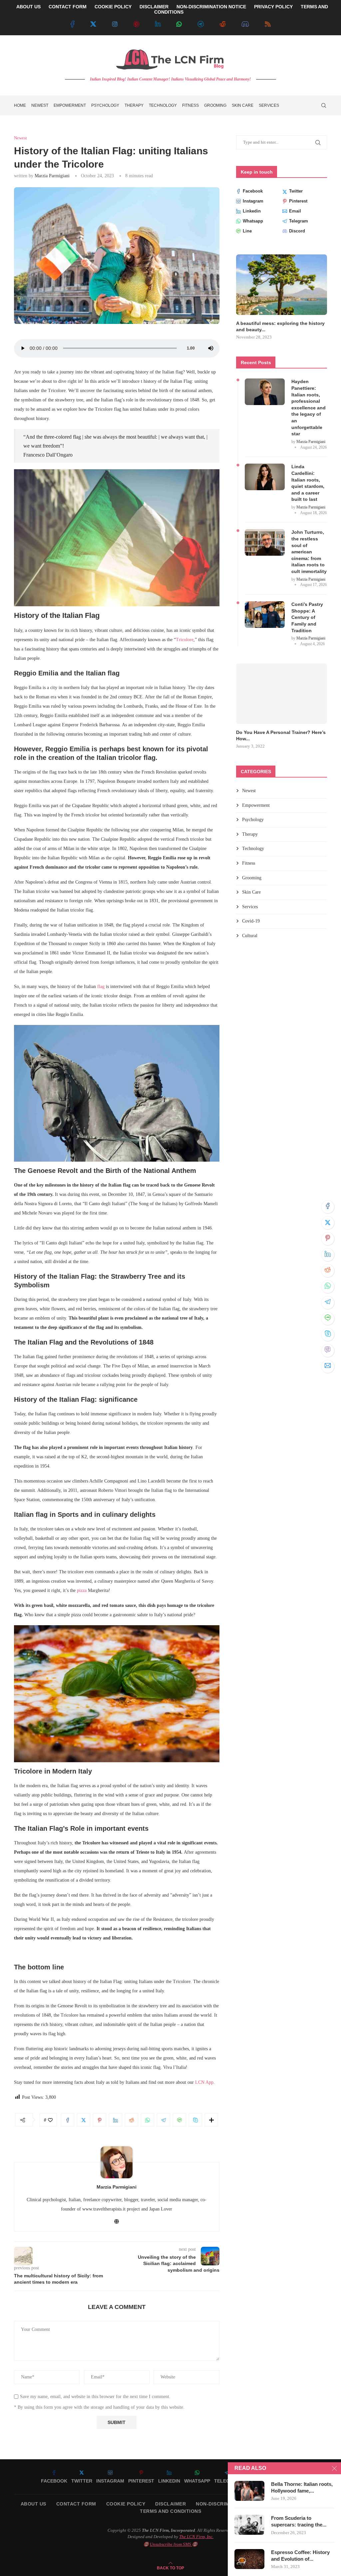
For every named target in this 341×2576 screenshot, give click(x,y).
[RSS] (268, 24)
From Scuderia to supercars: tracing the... (299, 2521)
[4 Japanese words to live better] (282, 285)
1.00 (191, 348)
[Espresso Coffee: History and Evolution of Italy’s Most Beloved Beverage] (249, 2559)
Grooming (215, 105)
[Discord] (245, 24)
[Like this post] (50, 2120)
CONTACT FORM (68, 7)
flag (100, 987)
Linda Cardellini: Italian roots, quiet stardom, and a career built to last (308, 477)
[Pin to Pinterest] (328, 1239)
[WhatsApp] (179, 24)
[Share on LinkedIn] (328, 1255)
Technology (163, 105)
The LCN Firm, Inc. (196, 2537)
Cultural (250, 923)
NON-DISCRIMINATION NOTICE (211, 7)
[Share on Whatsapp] (328, 1287)
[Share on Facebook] (328, 1207)
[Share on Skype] (328, 1335)
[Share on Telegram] (328, 1303)
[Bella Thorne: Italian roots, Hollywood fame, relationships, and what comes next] (249, 2491)
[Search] (324, 105)
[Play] (23, 348)
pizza (82, 1590)
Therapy (134, 105)
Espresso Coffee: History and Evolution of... (300, 2556)
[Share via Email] (328, 1366)
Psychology (105, 105)
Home (20, 105)
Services (269, 105)
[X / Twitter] (93, 24)
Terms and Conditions (170, 2511)
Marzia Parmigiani (52, 176)
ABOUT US (28, 7)
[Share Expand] (211, 2120)
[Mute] (211, 348)
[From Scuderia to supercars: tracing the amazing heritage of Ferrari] (249, 2525)
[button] (248, 294)
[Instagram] (115, 24)
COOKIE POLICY (113, 7)
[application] (117, 348)
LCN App (204, 2082)
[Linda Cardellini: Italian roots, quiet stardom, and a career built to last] (265, 471)
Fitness (190, 105)
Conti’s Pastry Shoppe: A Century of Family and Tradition (307, 611)
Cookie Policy (126, 2504)
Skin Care (243, 105)
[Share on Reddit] (328, 1271)
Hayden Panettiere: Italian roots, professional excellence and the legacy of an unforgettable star (309, 401)
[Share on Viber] (328, 1351)
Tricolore (185, 640)
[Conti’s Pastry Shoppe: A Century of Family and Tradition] (265, 608)
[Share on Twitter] (328, 1223)
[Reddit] (222, 24)
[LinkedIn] (158, 24)
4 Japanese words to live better (272, 323)
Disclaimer (170, 2504)
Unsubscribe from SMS (171, 2544)
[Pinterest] (136, 24)
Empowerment (70, 105)
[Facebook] (72, 24)
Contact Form (76, 2504)
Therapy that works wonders (269, 726)
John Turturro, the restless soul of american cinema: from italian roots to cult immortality (309, 545)
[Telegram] (201, 24)
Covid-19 (251, 908)
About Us (33, 2504)
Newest (40, 105)
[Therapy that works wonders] (282, 687)
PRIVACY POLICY (273, 7)
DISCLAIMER (154, 7)
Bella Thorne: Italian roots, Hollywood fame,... (302, 2487)
